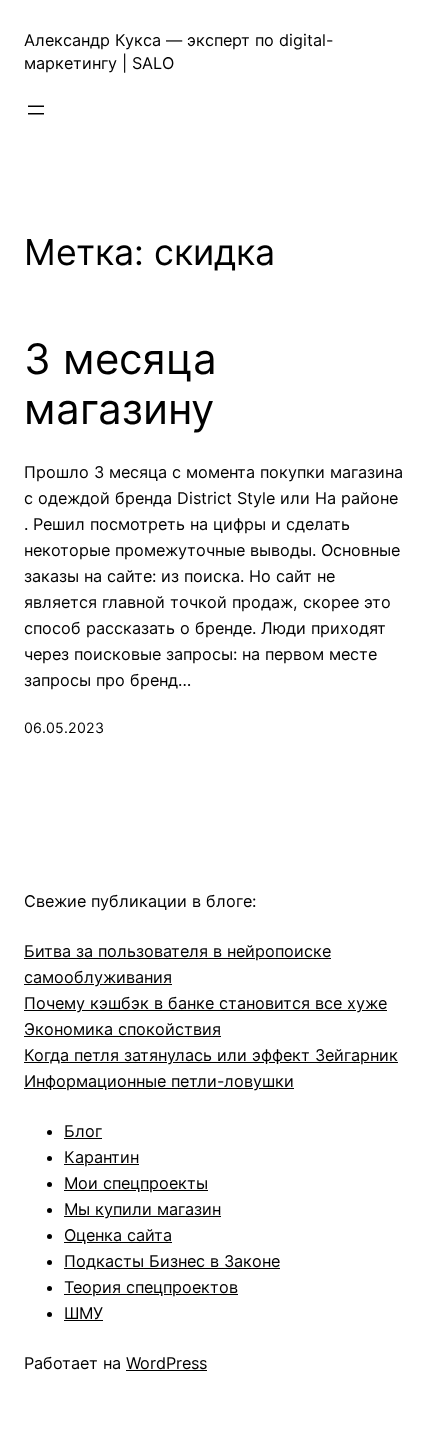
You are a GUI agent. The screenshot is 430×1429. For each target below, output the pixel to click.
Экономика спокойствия (122, 1029)
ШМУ (83, 1313)
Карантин (101, 1157)
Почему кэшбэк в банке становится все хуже (205, 1003)
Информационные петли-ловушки (159, 1081)
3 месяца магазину (120, 384)
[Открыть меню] (36, 110)
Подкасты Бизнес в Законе (172, 1261)
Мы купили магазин (142, 1209)
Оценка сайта (118, 1235)
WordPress (166, 1363)
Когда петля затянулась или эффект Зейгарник (211, 1055)
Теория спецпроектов (151, 1287)
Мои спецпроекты (136, 1183)
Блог (83, 1131)
